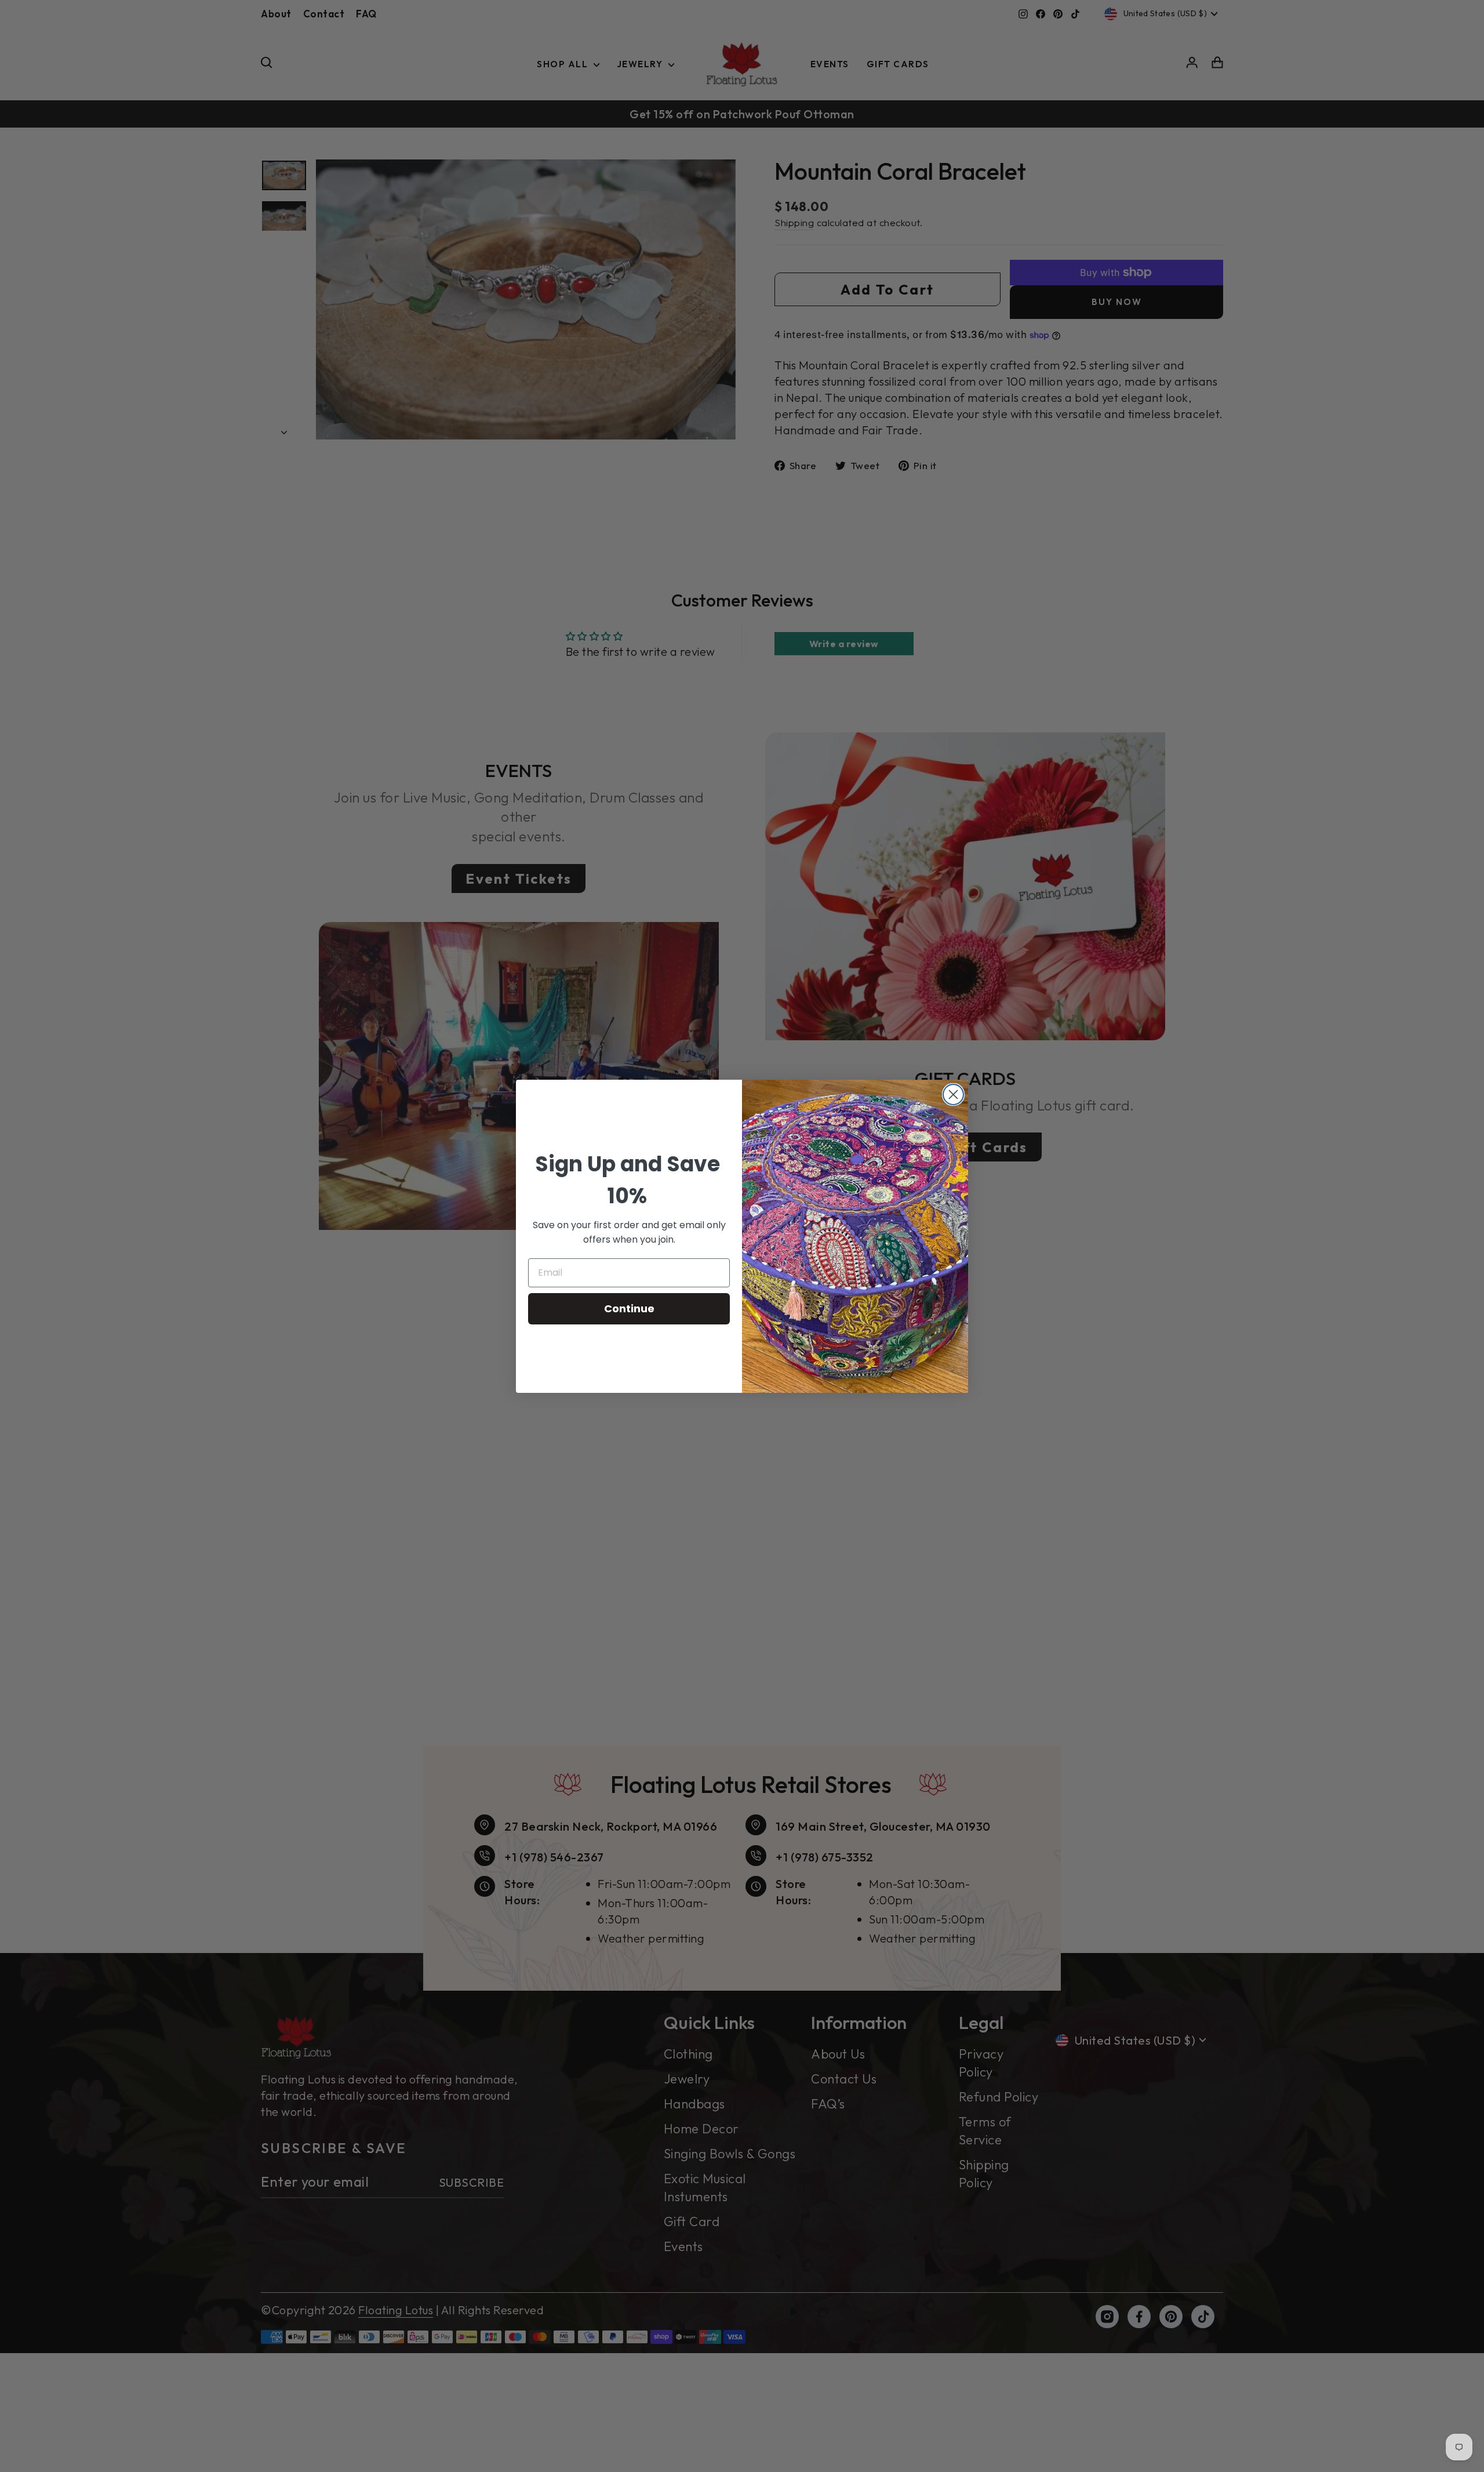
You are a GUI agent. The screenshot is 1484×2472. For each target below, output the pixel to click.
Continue (629, 1308)
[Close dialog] (953, 1095)
